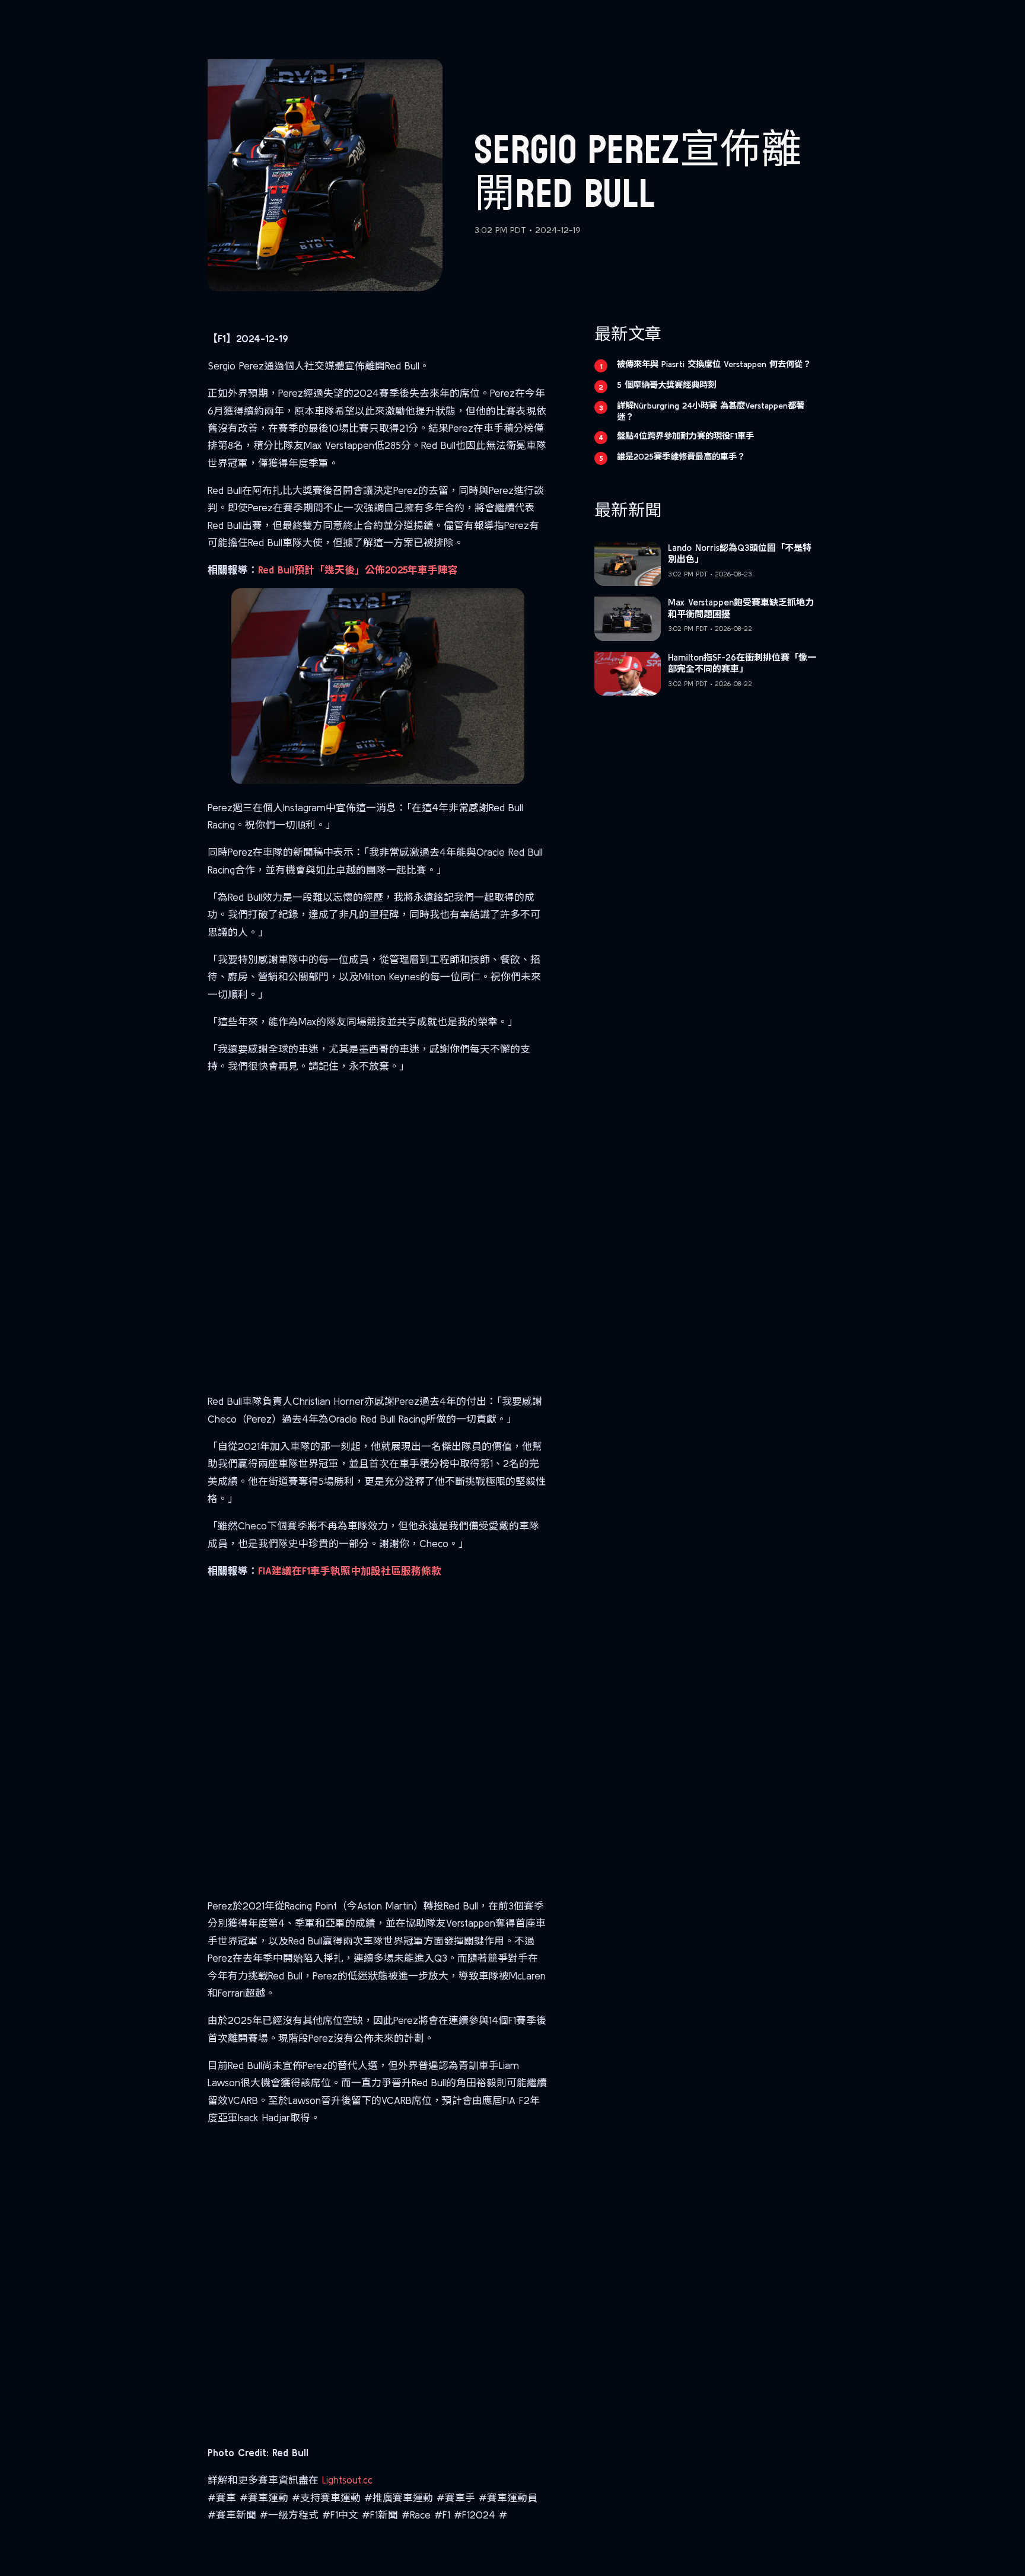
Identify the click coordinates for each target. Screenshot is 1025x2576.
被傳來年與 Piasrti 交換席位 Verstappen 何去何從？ (714, 364)
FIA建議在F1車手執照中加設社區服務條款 (350, 1571)
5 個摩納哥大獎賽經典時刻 (666, 385)
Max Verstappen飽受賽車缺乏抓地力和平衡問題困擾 (741, 608)
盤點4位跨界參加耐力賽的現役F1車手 (685, 436)
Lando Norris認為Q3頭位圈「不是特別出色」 (740, 554)
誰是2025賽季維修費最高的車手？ (681, 457)
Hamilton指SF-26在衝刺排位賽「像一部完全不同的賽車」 (742, 663)
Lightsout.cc (347, 2480)
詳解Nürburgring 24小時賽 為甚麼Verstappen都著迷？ (711, 411)
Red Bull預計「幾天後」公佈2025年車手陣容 (358, 570)
